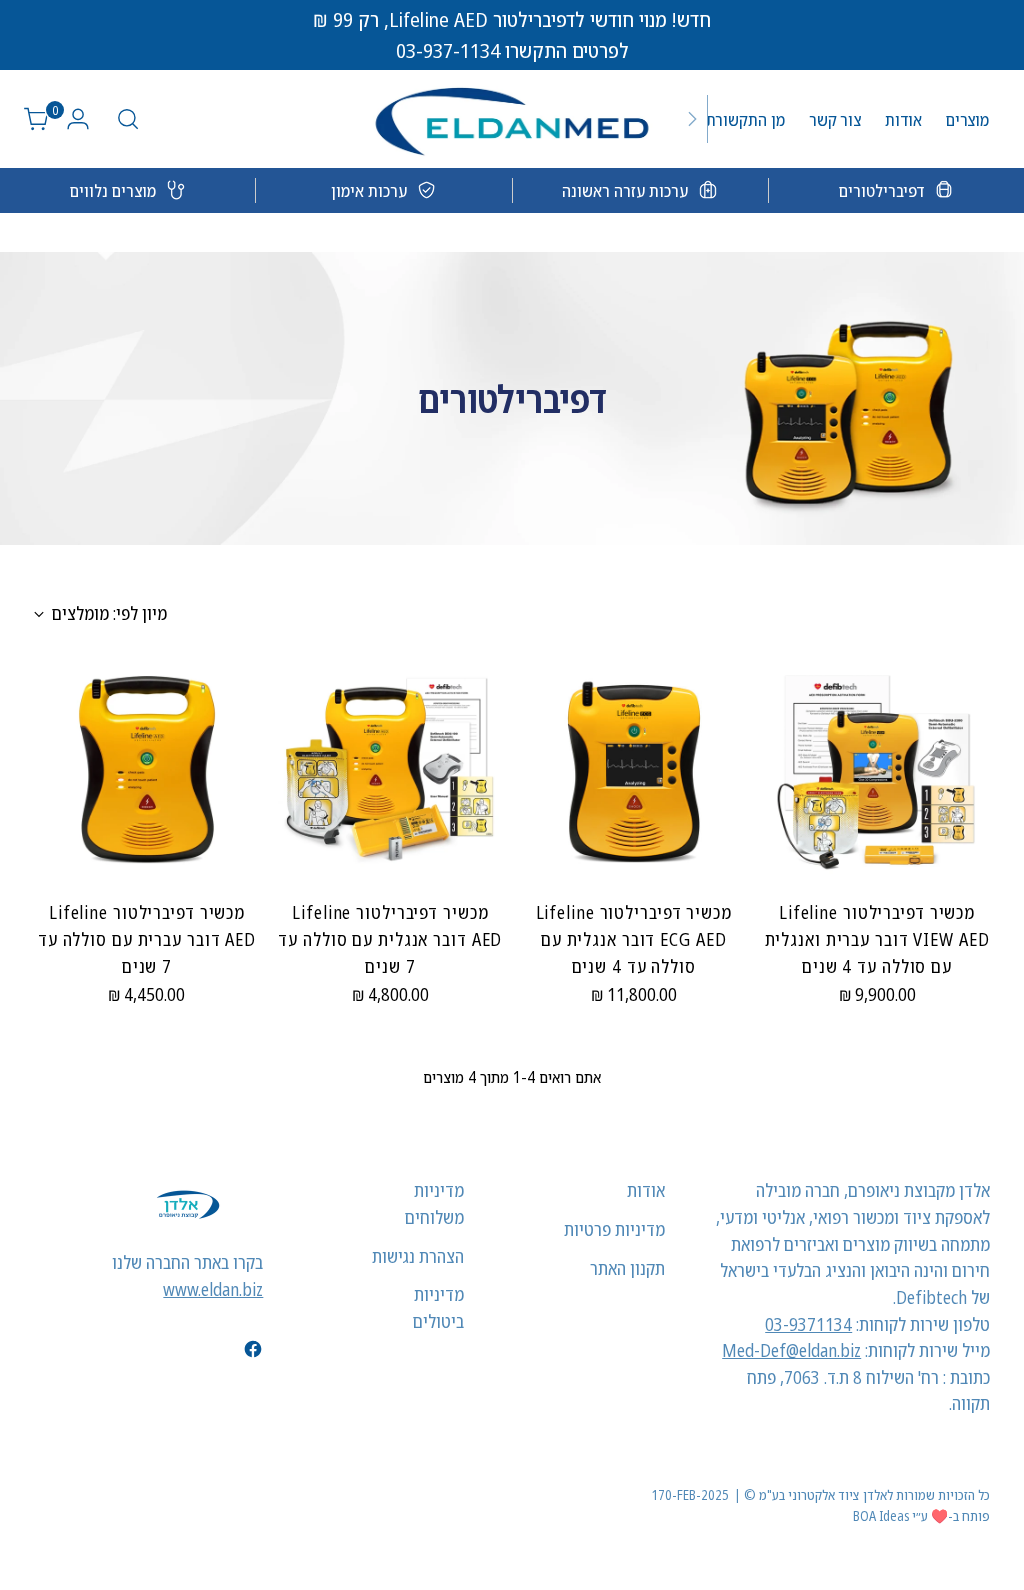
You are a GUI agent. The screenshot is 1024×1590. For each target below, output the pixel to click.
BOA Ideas (881, 1515)
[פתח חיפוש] (128, 119)
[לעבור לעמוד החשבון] (86, 119)
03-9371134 (808, 1324)
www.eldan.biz (213, 1289)
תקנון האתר (627, 1268)
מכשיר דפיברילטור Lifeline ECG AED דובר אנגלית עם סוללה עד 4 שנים (634, 938)
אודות (646, 1190)
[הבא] (692, 119)
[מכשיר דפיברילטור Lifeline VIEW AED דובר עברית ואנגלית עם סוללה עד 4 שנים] (877, 770)
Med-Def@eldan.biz (791, 1350)
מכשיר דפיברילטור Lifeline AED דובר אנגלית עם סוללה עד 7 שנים (390, 938)
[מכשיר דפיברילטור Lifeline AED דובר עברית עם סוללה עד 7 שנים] (147, 770)
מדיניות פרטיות (614, 1229)
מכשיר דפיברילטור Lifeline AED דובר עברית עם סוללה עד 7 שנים (147, 938)
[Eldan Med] (512, 119)
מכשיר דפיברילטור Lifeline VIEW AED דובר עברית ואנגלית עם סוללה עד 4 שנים (877, 938)
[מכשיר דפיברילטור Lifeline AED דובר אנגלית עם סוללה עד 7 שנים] (390, 770)
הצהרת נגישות (418, 1256)
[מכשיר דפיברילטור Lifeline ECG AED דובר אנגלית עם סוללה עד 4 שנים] (634, 770)
